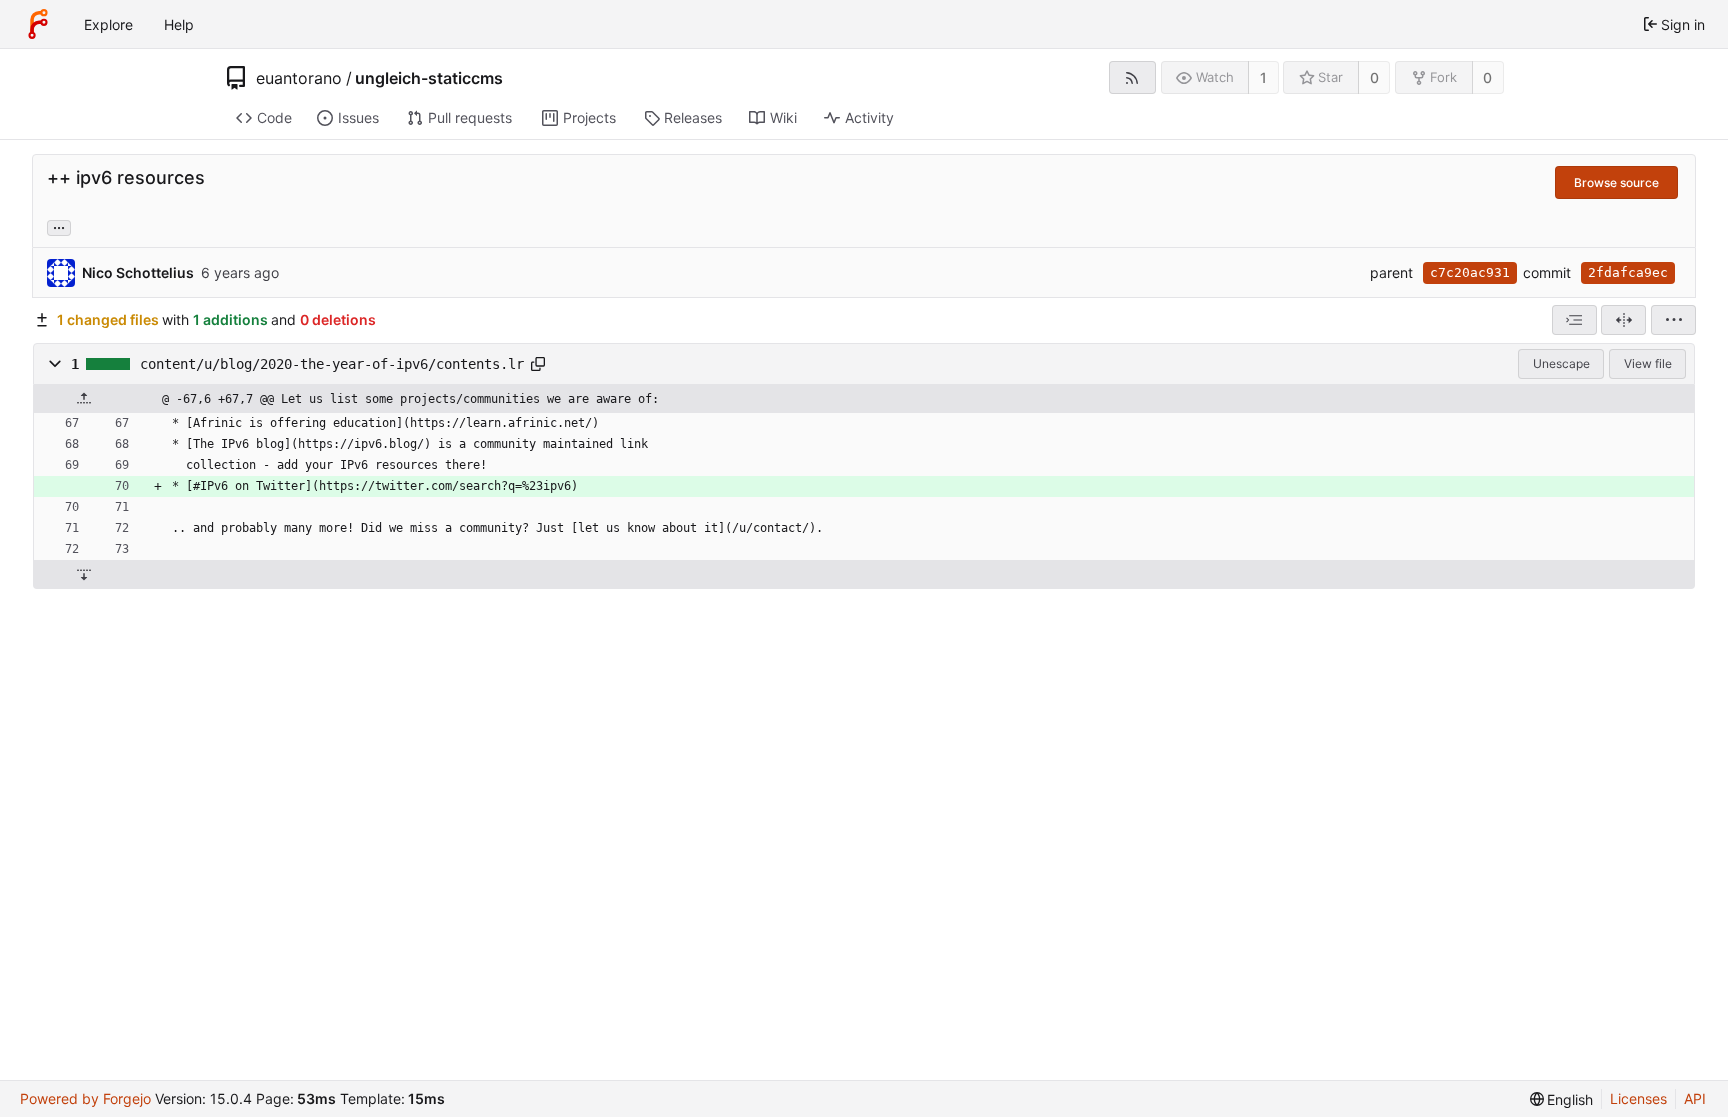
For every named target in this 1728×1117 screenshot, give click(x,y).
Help (179, 24)
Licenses (1638, 1098)
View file (1648, 363)
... (59, 226)
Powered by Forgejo (85, 1098)
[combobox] (1574, 320)
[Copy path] (538, 364)
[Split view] (1623, 320)
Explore (108, 24)
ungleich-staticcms (429, 78)
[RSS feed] (1132, 77)
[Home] (38, 24)
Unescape (1561, 363)
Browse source (1616, 182)
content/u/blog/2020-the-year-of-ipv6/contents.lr (332, 364)
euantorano (299, 78)
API (1695, 1098)
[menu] (1673, 320)
